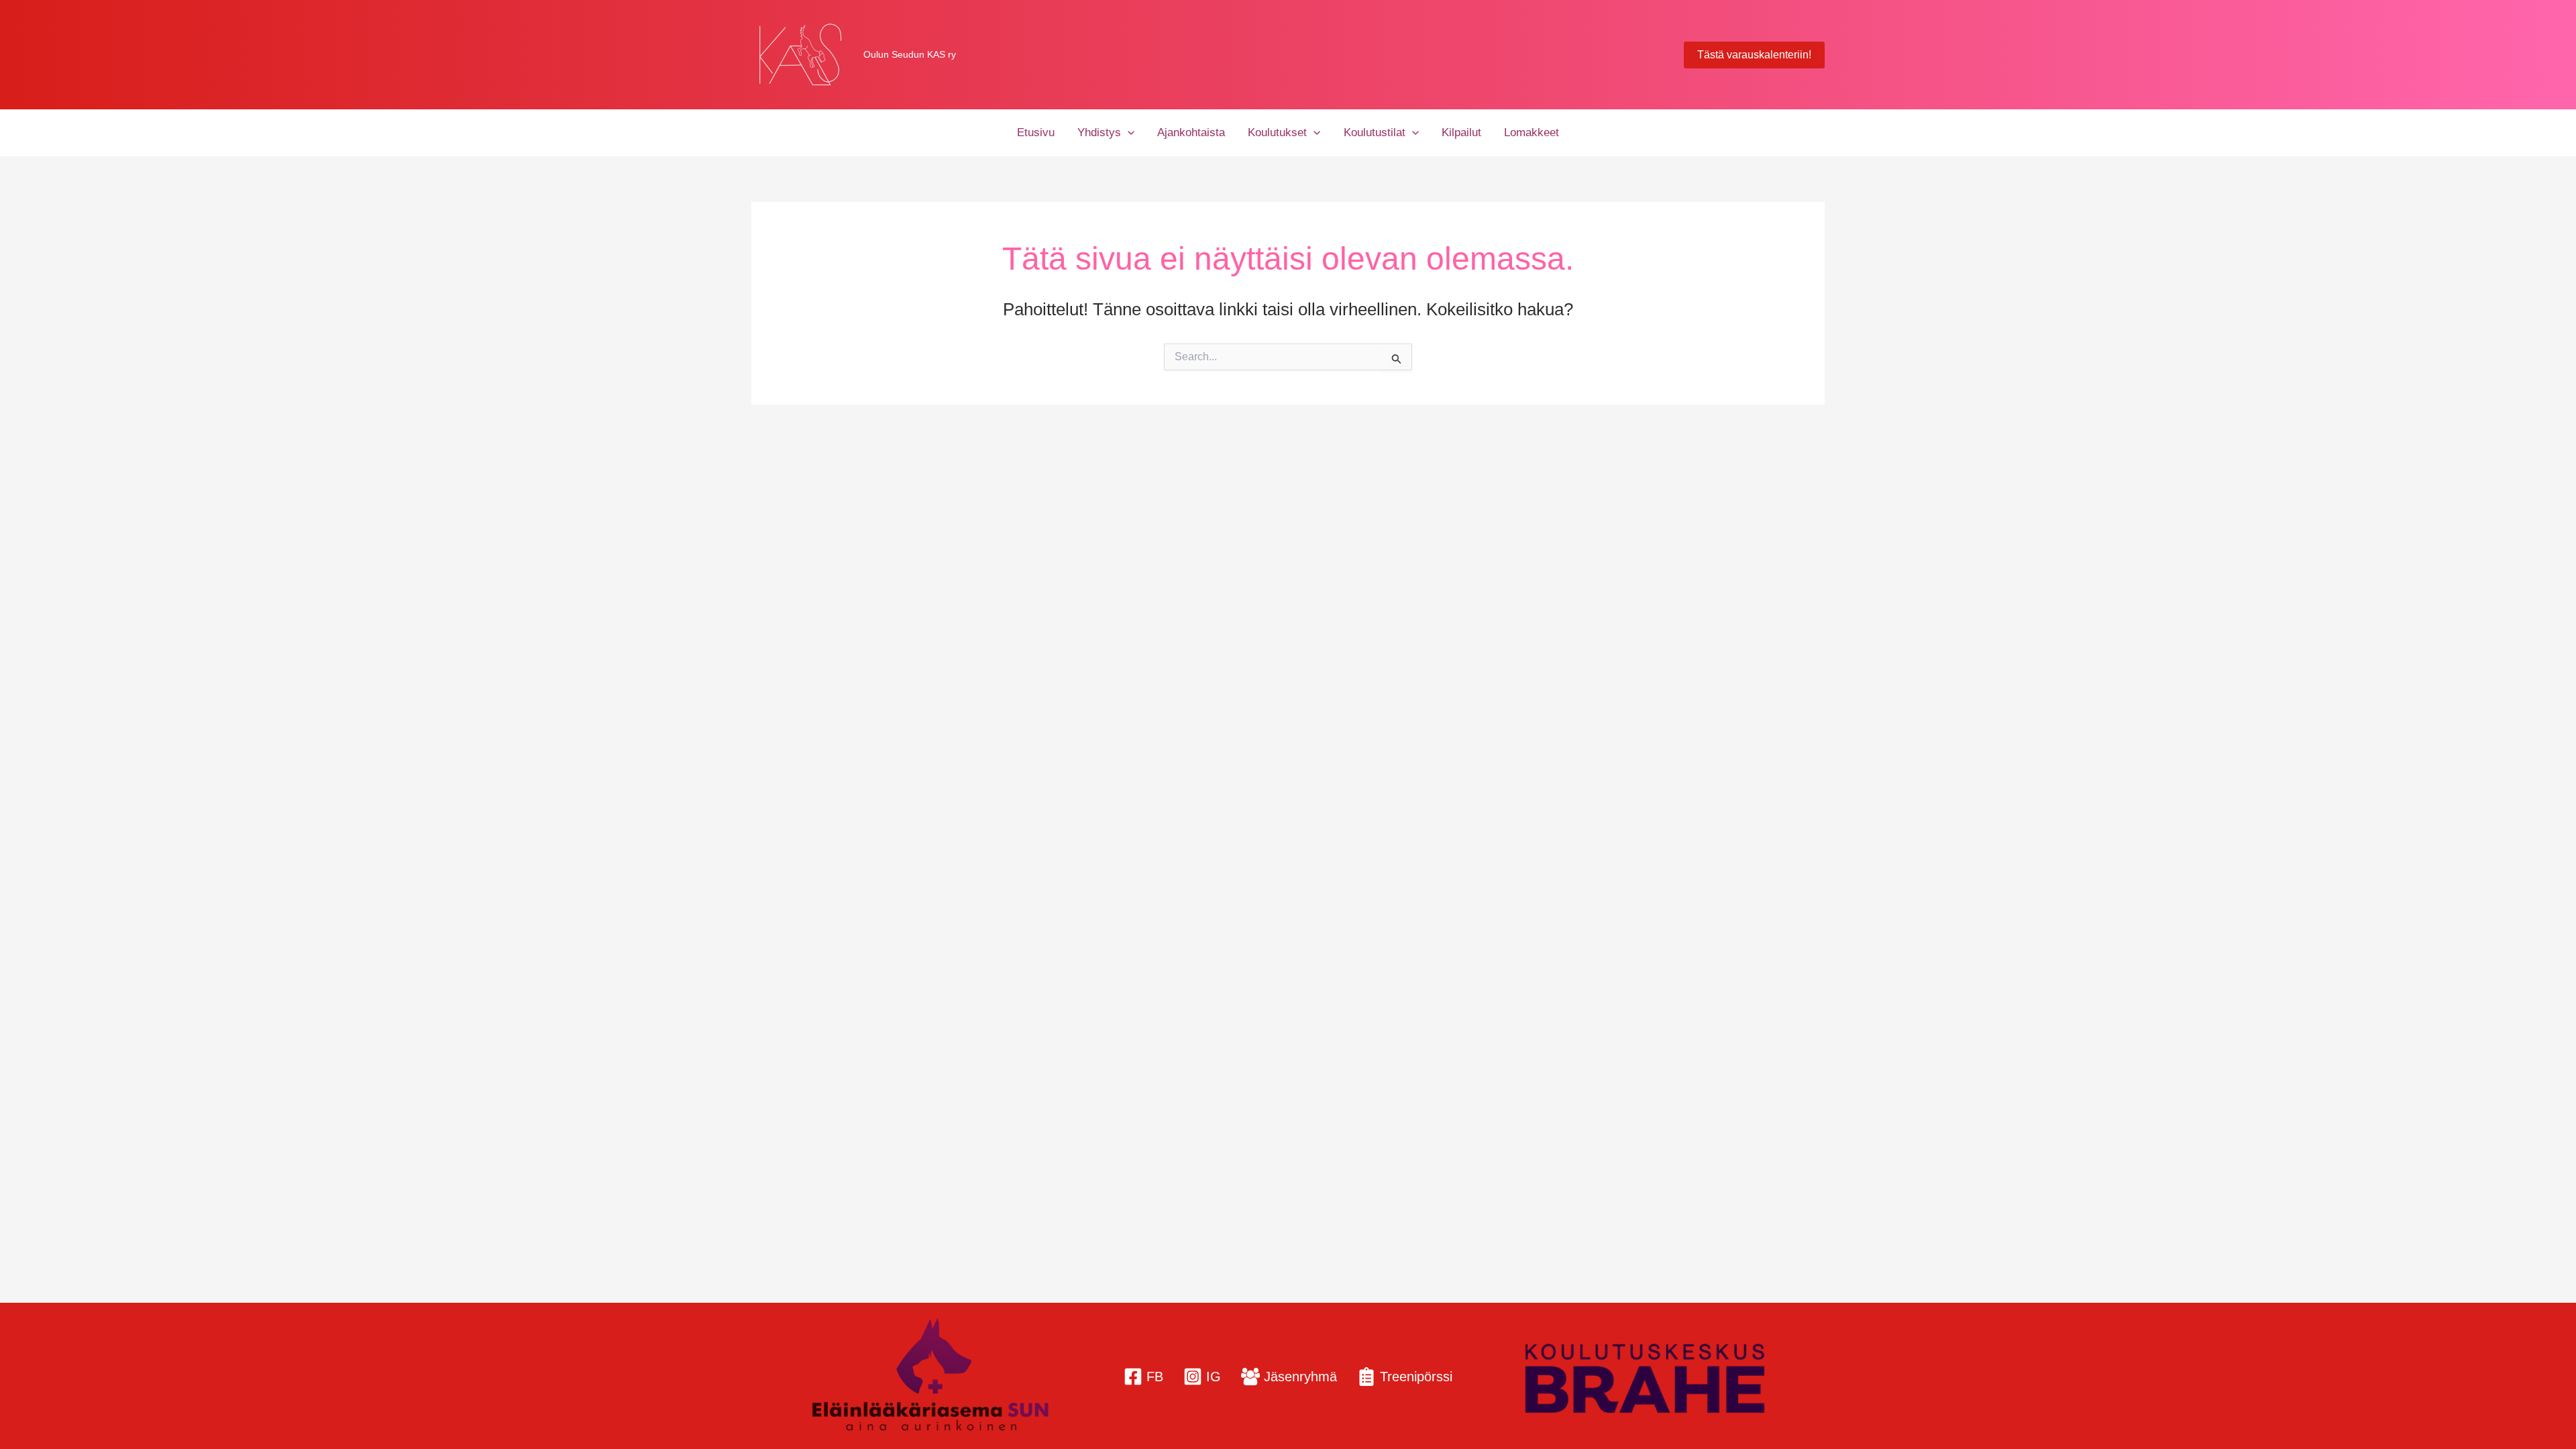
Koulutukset (1277, 132)
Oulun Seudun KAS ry (910, 54)
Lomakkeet (1532, 132)
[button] (1754, 55)
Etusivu (1036, 132)
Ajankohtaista (1191, 132)
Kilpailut (1461, 132)
